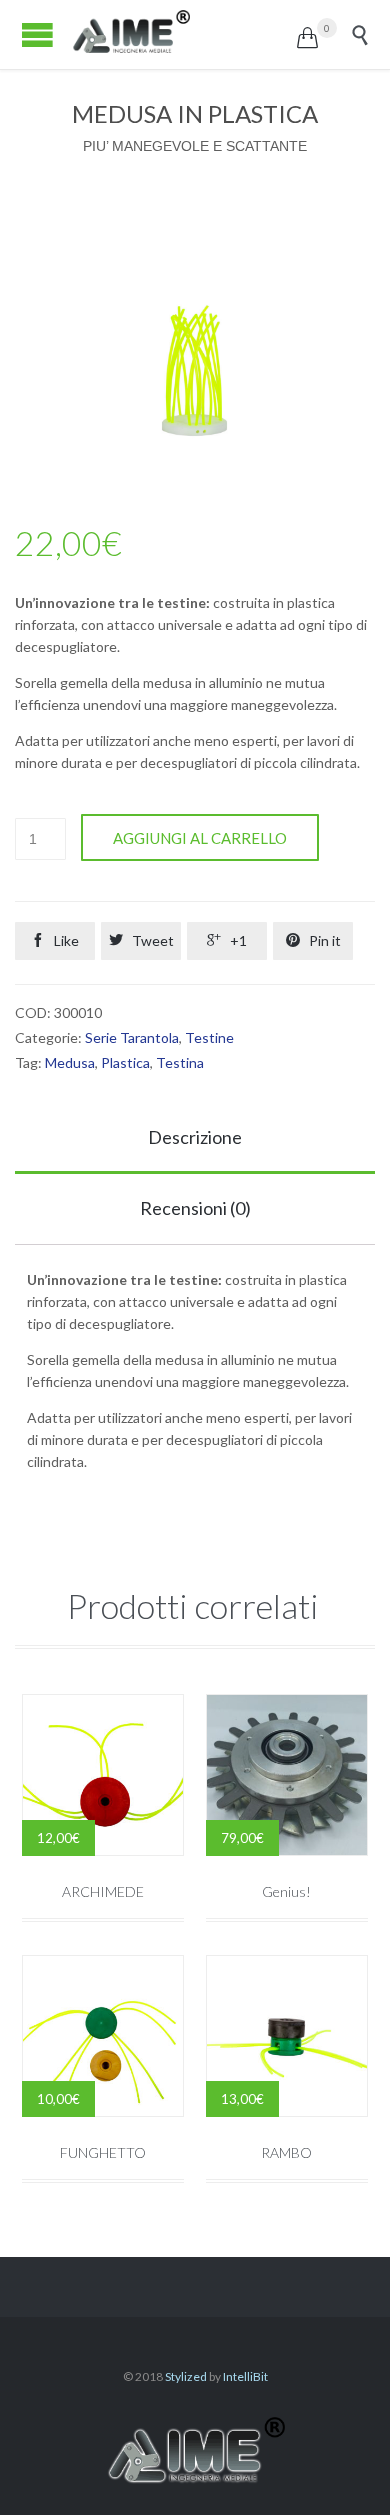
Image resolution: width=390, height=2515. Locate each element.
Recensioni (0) (195, 1208)
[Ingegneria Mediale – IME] (183, 34)
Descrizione (195, 1137)
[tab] (195, 1138)
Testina (180, 1062)
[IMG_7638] (195, 374)
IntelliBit (245, 2376)
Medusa (70, 1062)
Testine (209, 1037)
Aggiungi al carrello (200, 838)
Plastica (125, 1062)
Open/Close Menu (37, 34)
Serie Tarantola (132, 1037)
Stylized (186, 2376)
